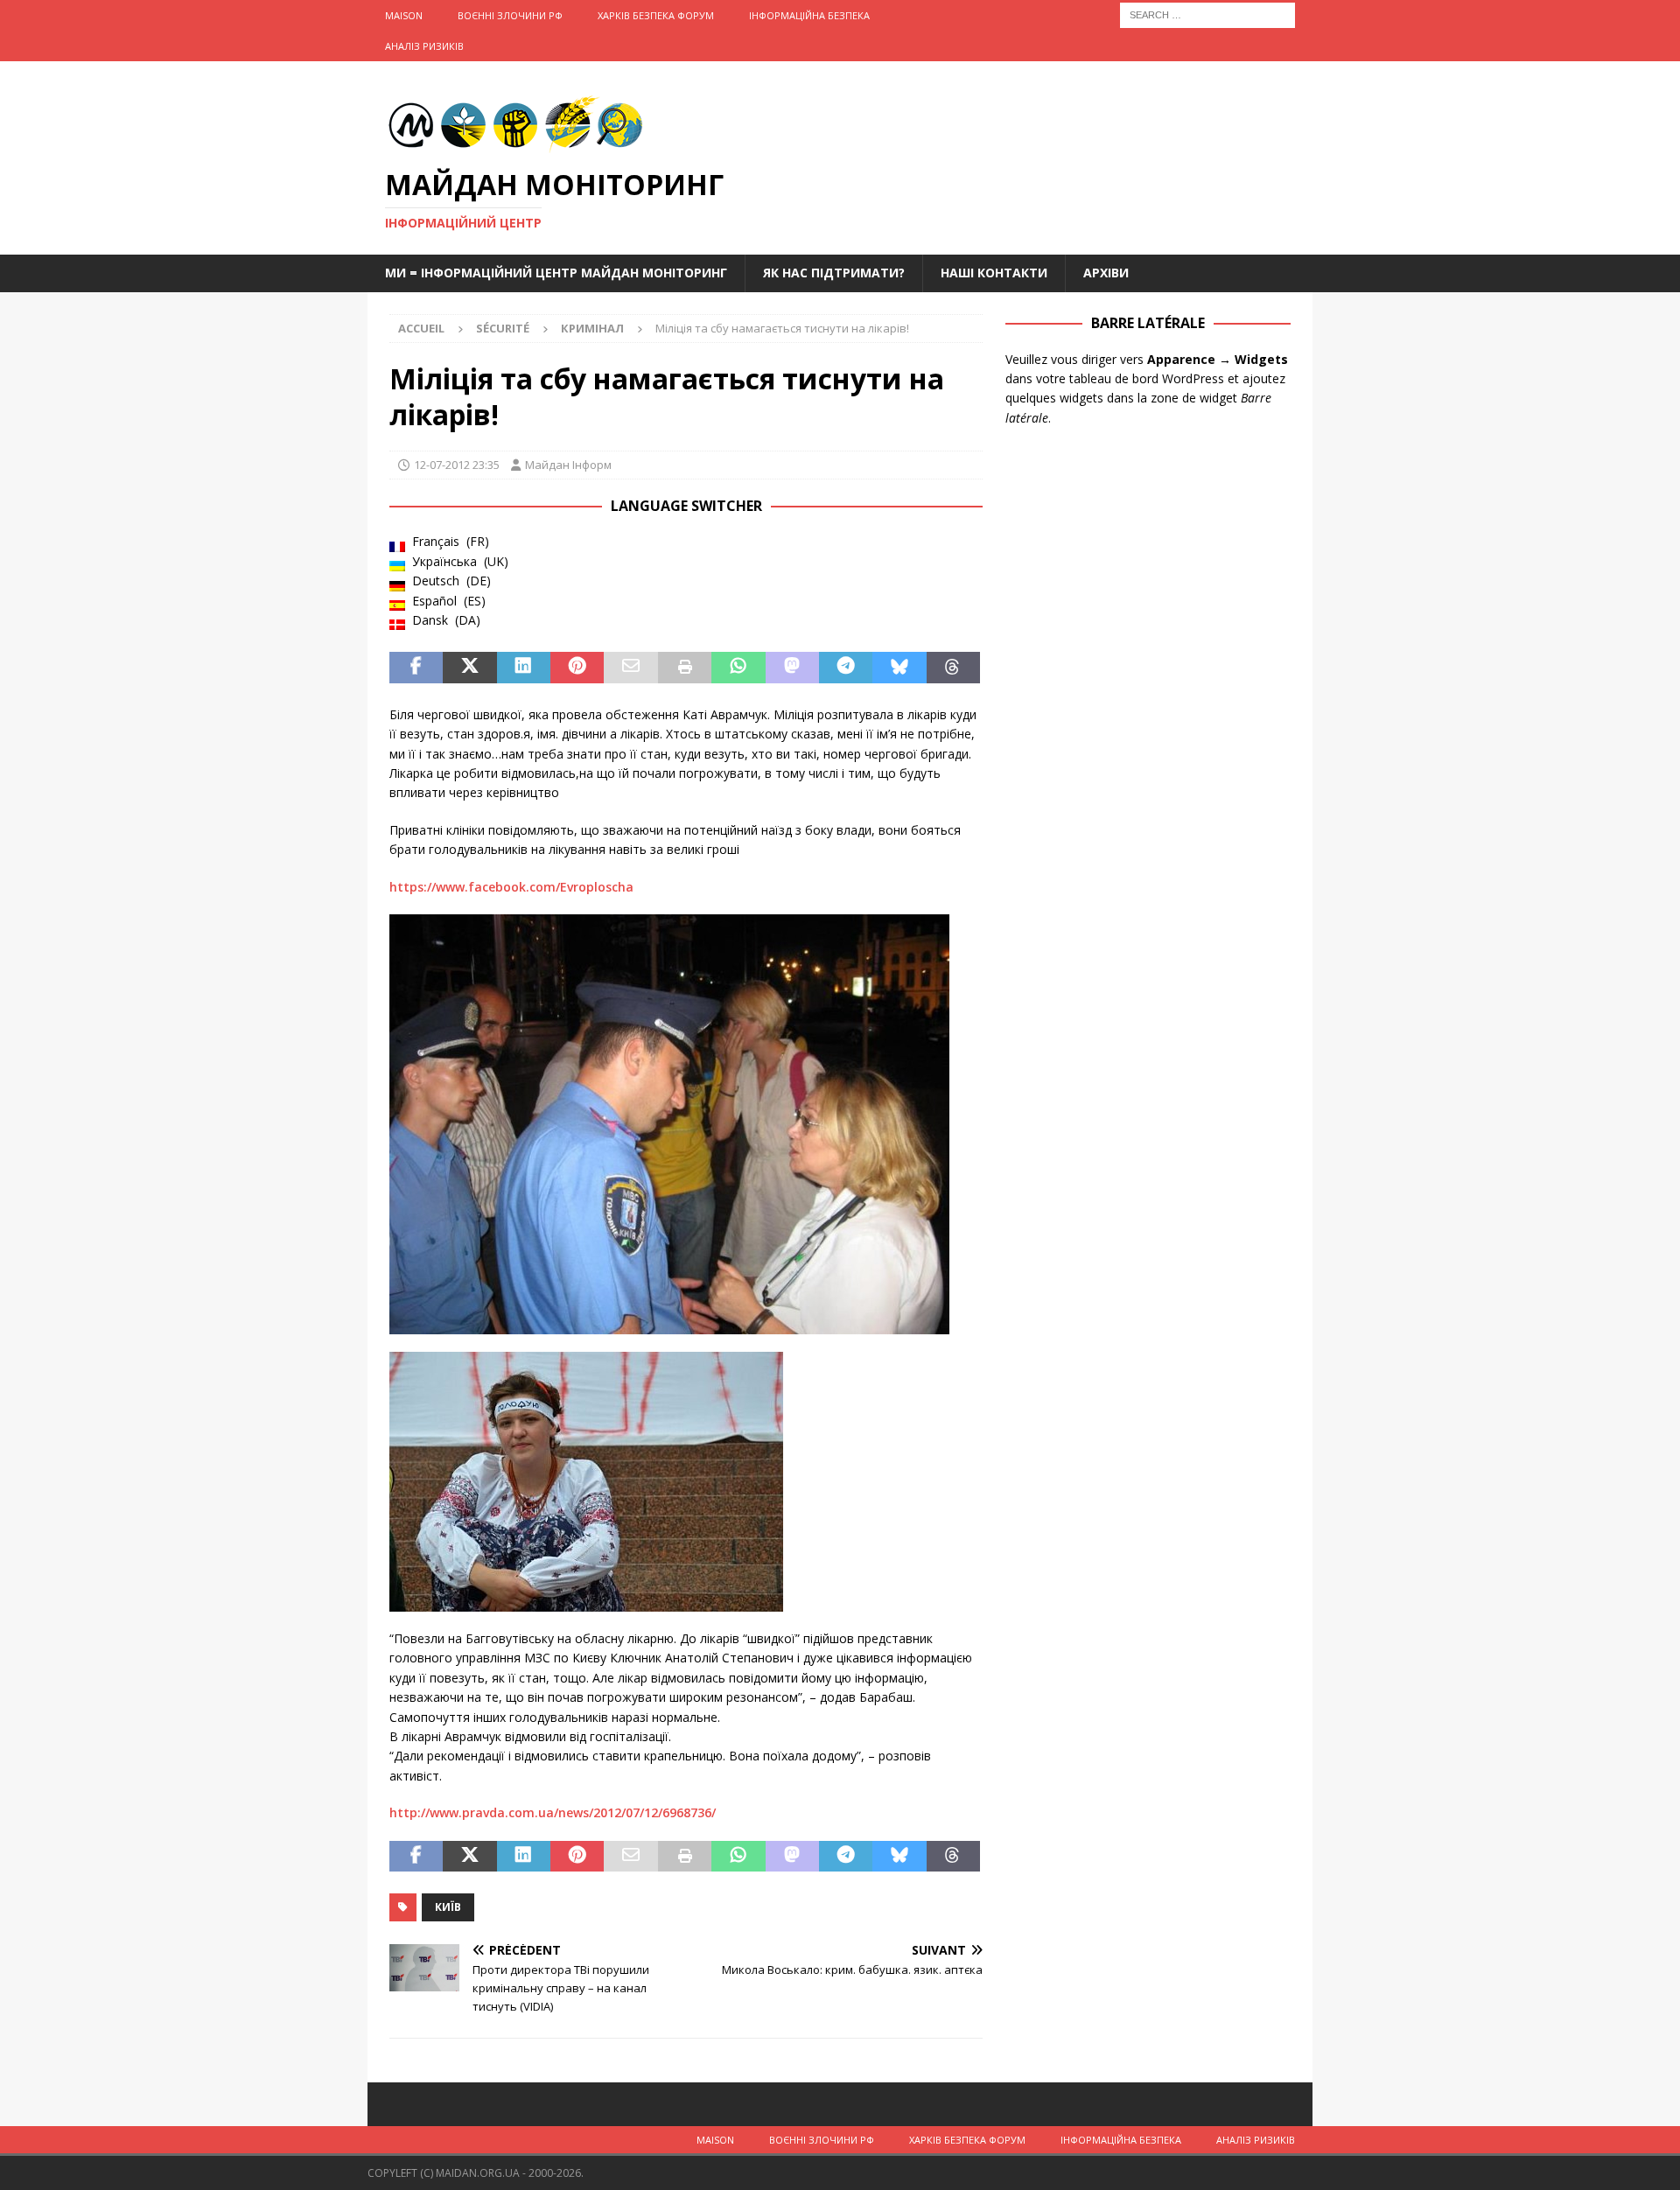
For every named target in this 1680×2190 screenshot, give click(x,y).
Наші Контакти (994, 273)
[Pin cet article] (577, 668)
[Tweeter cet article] (469, 668)
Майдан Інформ (568, 465)
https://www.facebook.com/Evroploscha (511, 887)
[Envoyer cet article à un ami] (630, 668)
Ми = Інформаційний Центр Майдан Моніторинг (556, 273)
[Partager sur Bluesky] (899, 668)
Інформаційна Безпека (809, 15)
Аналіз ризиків (424, 46)
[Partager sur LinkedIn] (524, 668)
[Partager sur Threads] (953, 668)
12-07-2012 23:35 (457, 465)
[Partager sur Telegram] (846, 668)
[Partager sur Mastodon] (792, 668)
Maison (404, 15)
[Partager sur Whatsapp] (738, 668)
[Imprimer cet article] (685, 668)
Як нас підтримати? (834, 273)
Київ (448, 1907)
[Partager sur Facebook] (416, 668)
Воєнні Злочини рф (510, 15)
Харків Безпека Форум (656, 15)
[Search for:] (1207, 14)
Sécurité (503, 328)
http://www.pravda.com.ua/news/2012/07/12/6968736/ (553, 1812)
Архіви (1106, 273)
